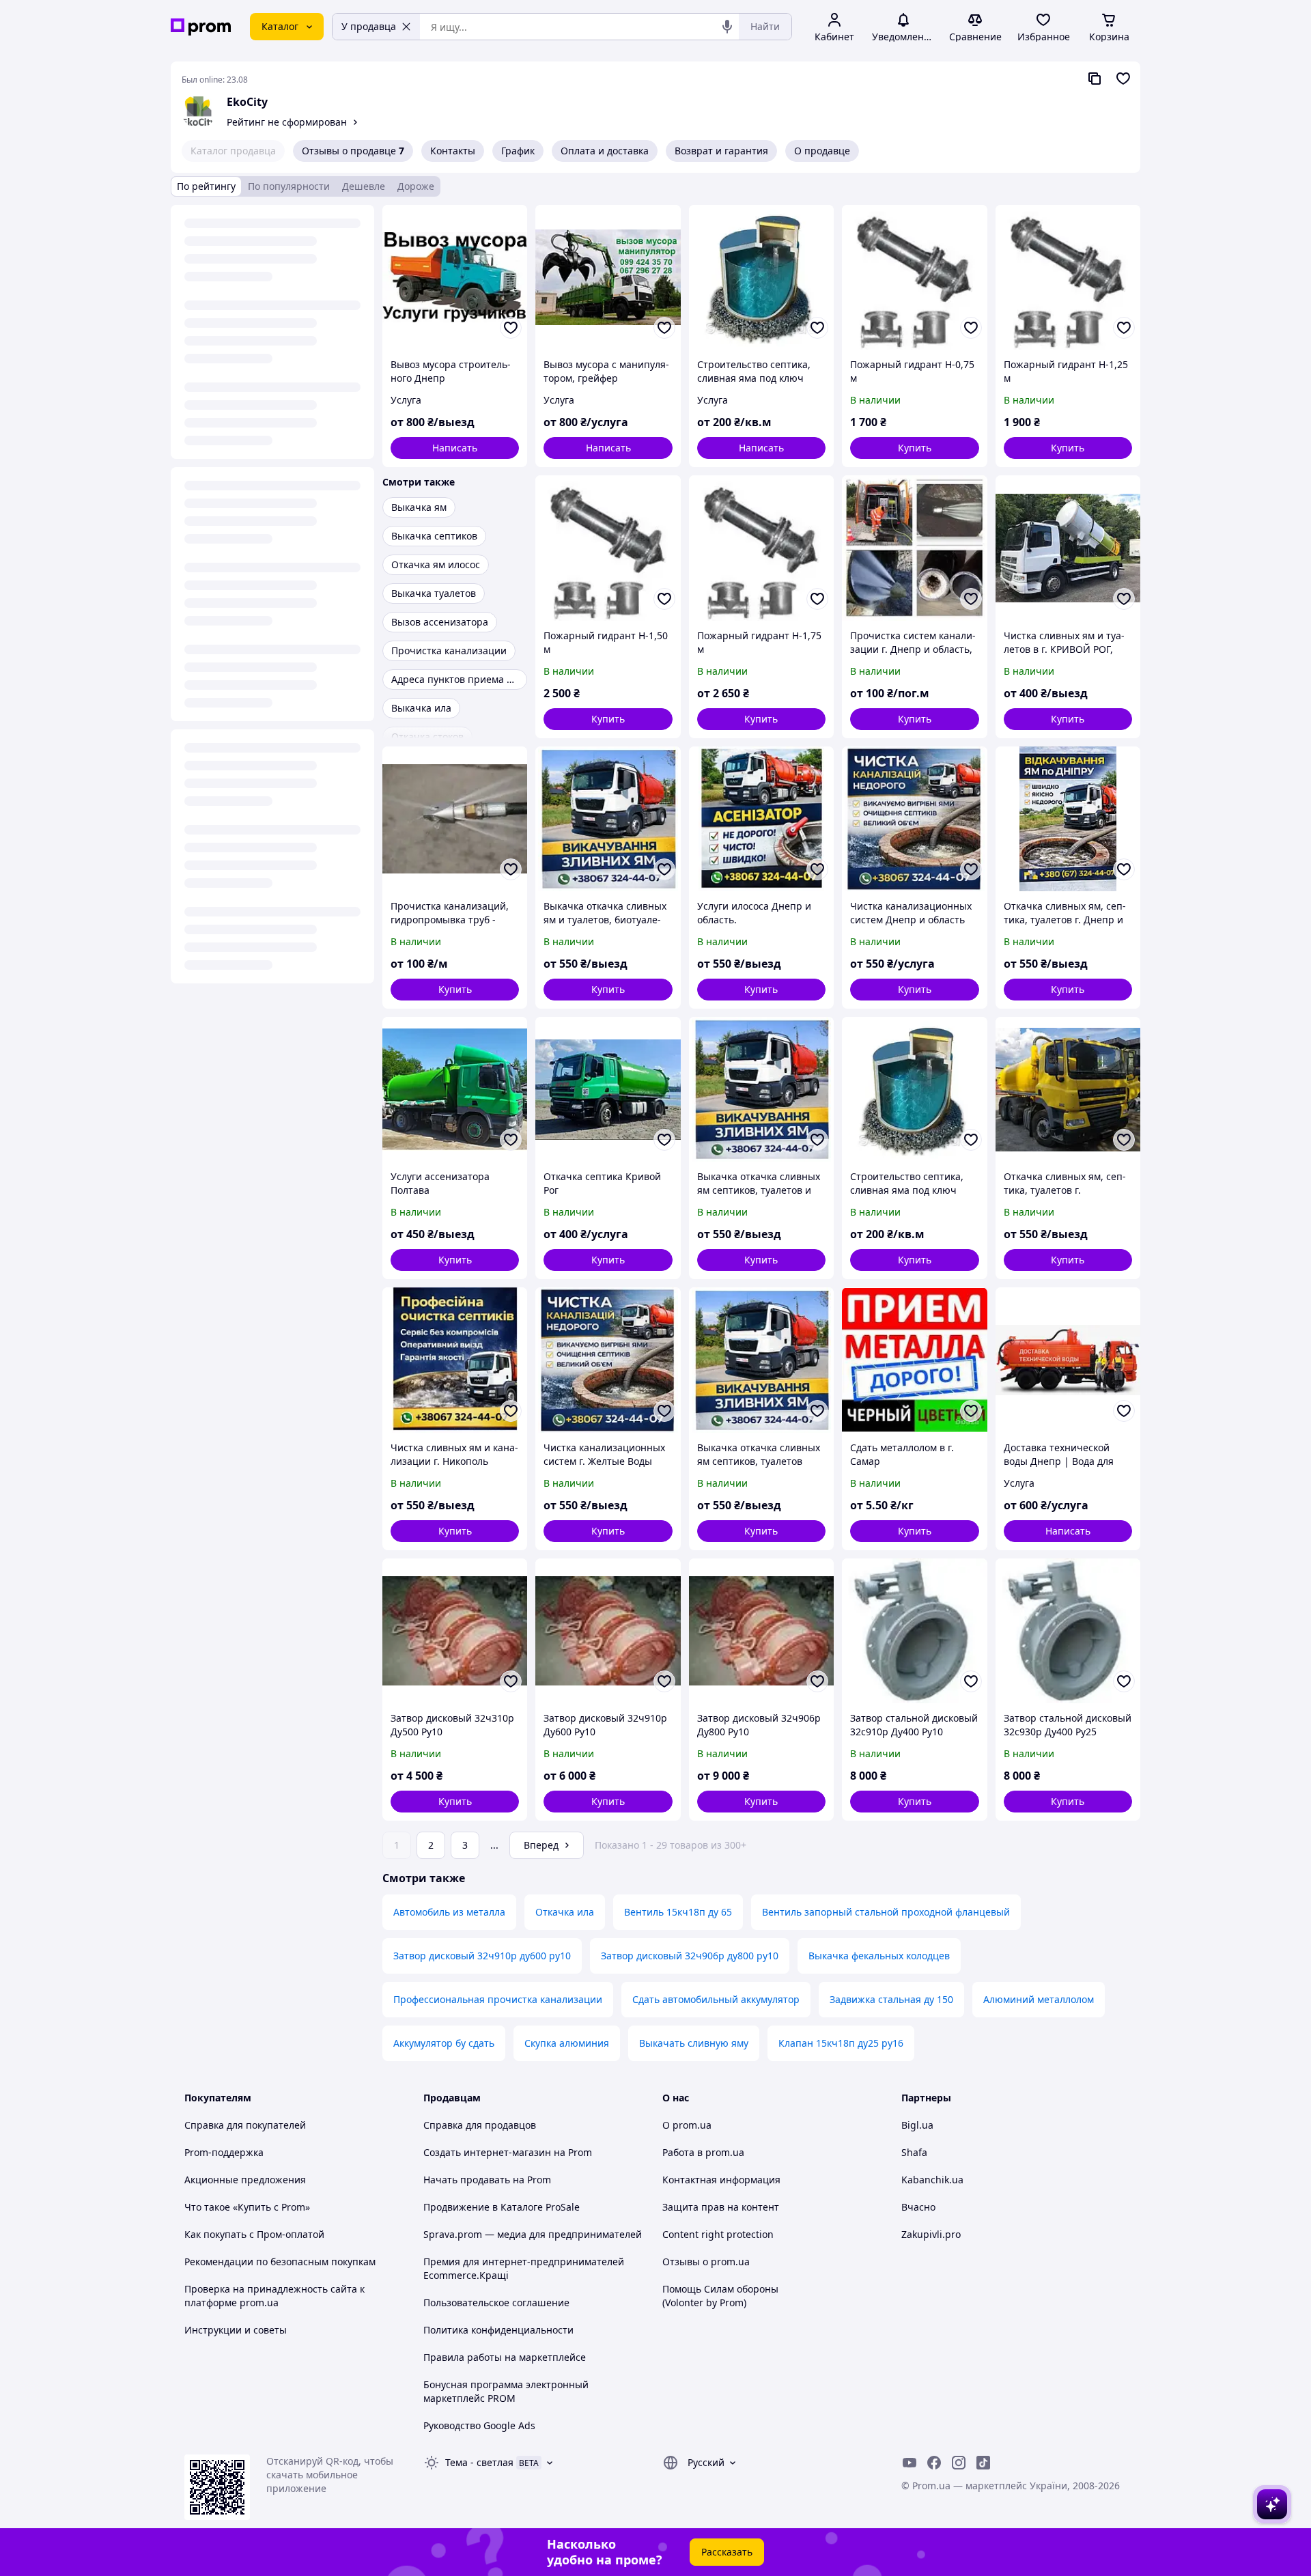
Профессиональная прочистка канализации (498, 1999)
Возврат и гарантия (721, 151)
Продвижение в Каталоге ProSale (502, 2207)
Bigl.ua (917, 2125)
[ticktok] (983, 2463)
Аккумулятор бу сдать (444, 2043)
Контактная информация (721, 2180)
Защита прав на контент (721, 2207)
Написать (455, 448)
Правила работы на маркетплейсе (505, 2357)
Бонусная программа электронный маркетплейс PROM (506, 2391)
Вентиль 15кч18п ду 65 (678, 1912)
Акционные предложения (245, 2180)
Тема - (479, 2462)
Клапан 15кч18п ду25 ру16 (841, 2043)
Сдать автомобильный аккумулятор (716, 1999)
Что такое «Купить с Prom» (247, 2207)
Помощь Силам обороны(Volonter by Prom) (720, 2296)
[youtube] (910, 2463)
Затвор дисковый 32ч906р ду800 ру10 (690, 1956)
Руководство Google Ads (479, 2425)
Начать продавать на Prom (487, 2180)
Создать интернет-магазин (487, 2152)
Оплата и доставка (605, 151)
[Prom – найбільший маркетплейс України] (201, 27)
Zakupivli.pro (931, 2234)
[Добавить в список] (511, 328)
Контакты (453, 151)
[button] (914, 448)
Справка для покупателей (245, 2125)
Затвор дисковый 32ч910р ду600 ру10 (482, 1956)
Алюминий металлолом (1039, 1999)
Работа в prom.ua (703, 2152)
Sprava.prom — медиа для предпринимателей (533, 2234)
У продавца (369, 26)
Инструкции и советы (236, 2330)
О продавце (822, 151)
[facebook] (934, 2463)
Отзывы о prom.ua (706, 2262)
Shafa (914, 2152)
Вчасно (918, 2207)
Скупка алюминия (567, 2043)
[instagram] (959, 2463)
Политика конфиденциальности (498, 2330)
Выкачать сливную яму (694, 2043)
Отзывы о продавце (353, 151)
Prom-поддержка (224, 2152)
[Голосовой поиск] (727, 27)
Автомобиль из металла (449, 1912)
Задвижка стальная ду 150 (891, 1999)
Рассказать (727, 2552)
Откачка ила (565, 1912)
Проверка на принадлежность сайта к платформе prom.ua (274, 2296)
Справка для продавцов (480, 2125)
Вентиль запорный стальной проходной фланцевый (886, 1912)
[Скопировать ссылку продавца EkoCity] (1095, 79)
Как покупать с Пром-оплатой (254, 2234)
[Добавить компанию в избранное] (1123, 79)
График (518, 151)
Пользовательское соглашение (496, 2302)
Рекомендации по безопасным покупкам (280, 2262)
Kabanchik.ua (932, 2180)
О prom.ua (687, 2125)
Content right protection (718, 2234)
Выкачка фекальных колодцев (879, 1956)
